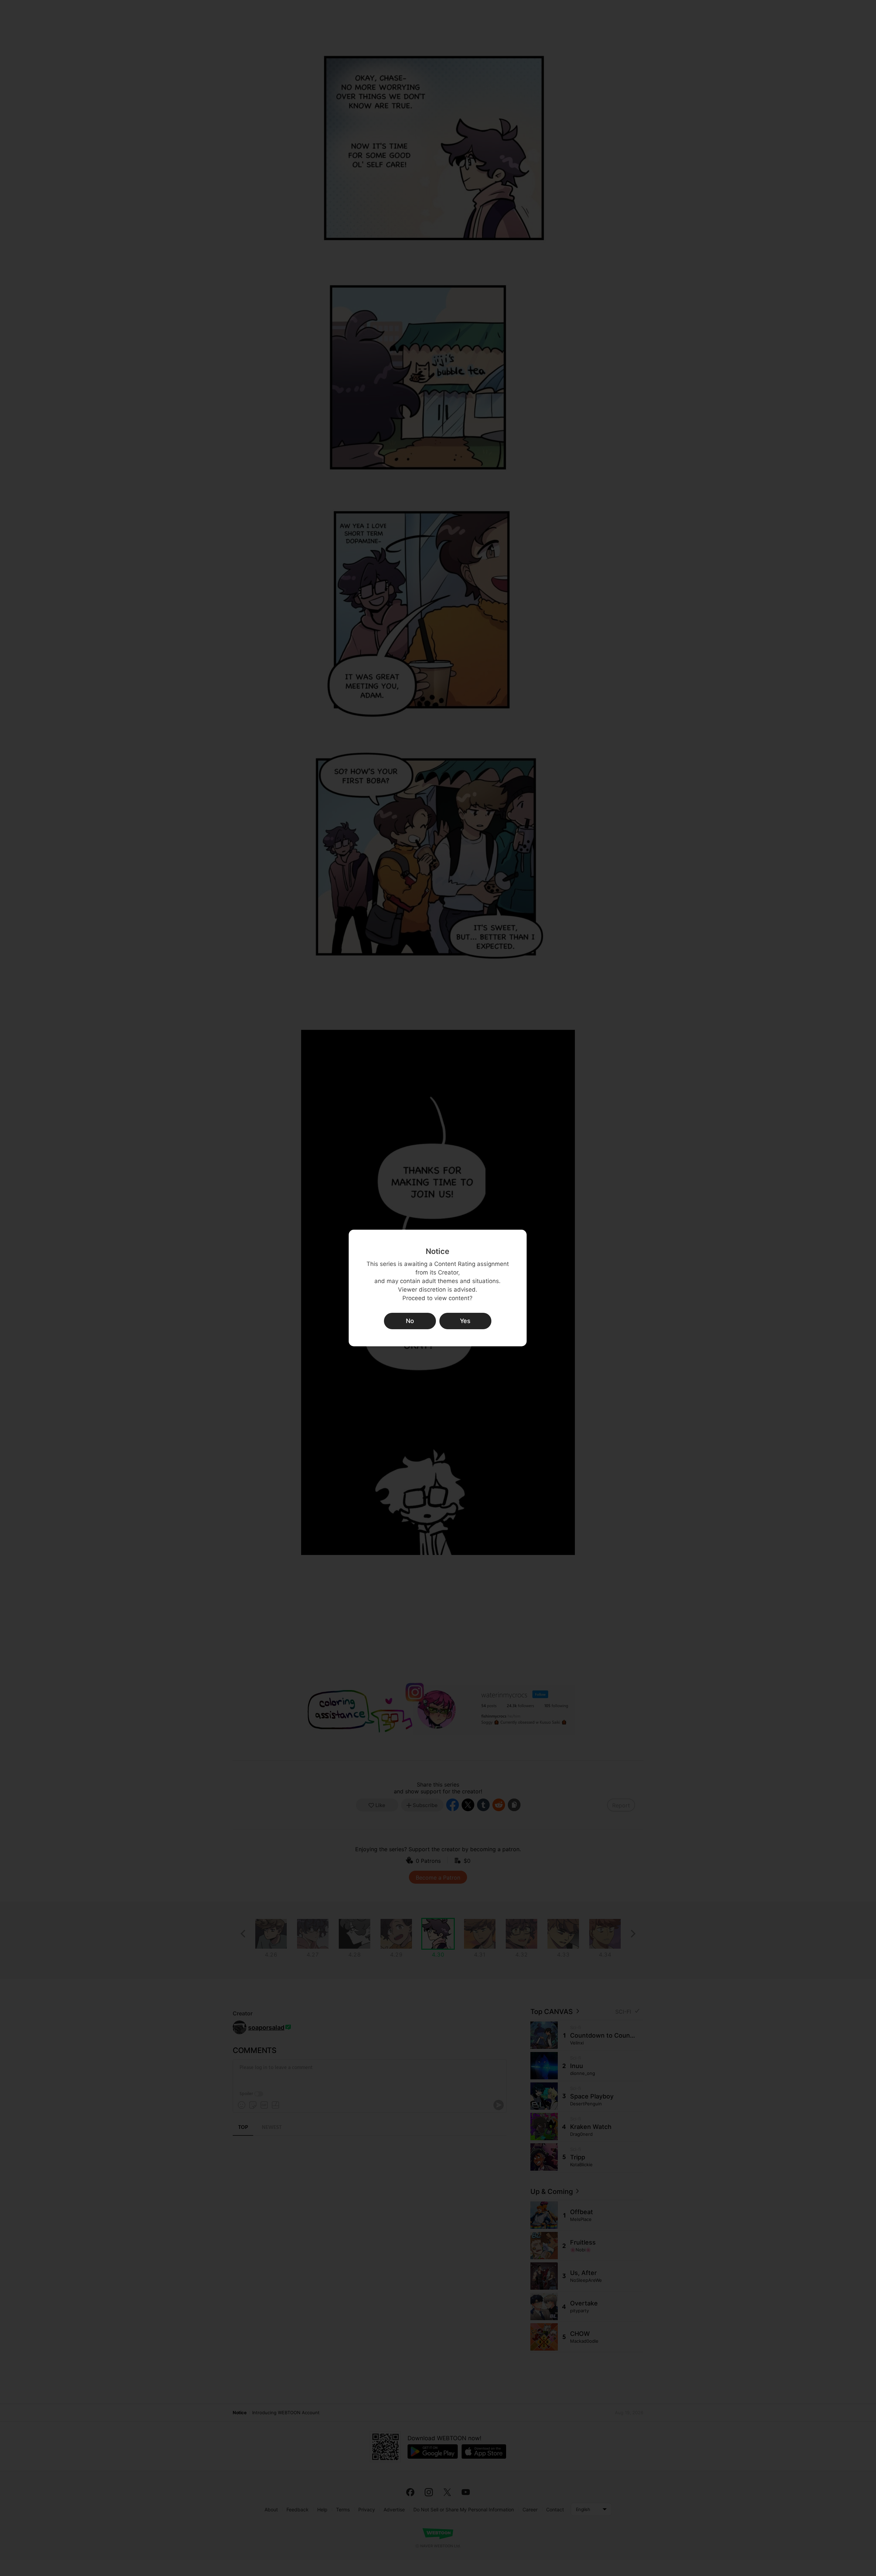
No (410, 1321)
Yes (465, 1321)
